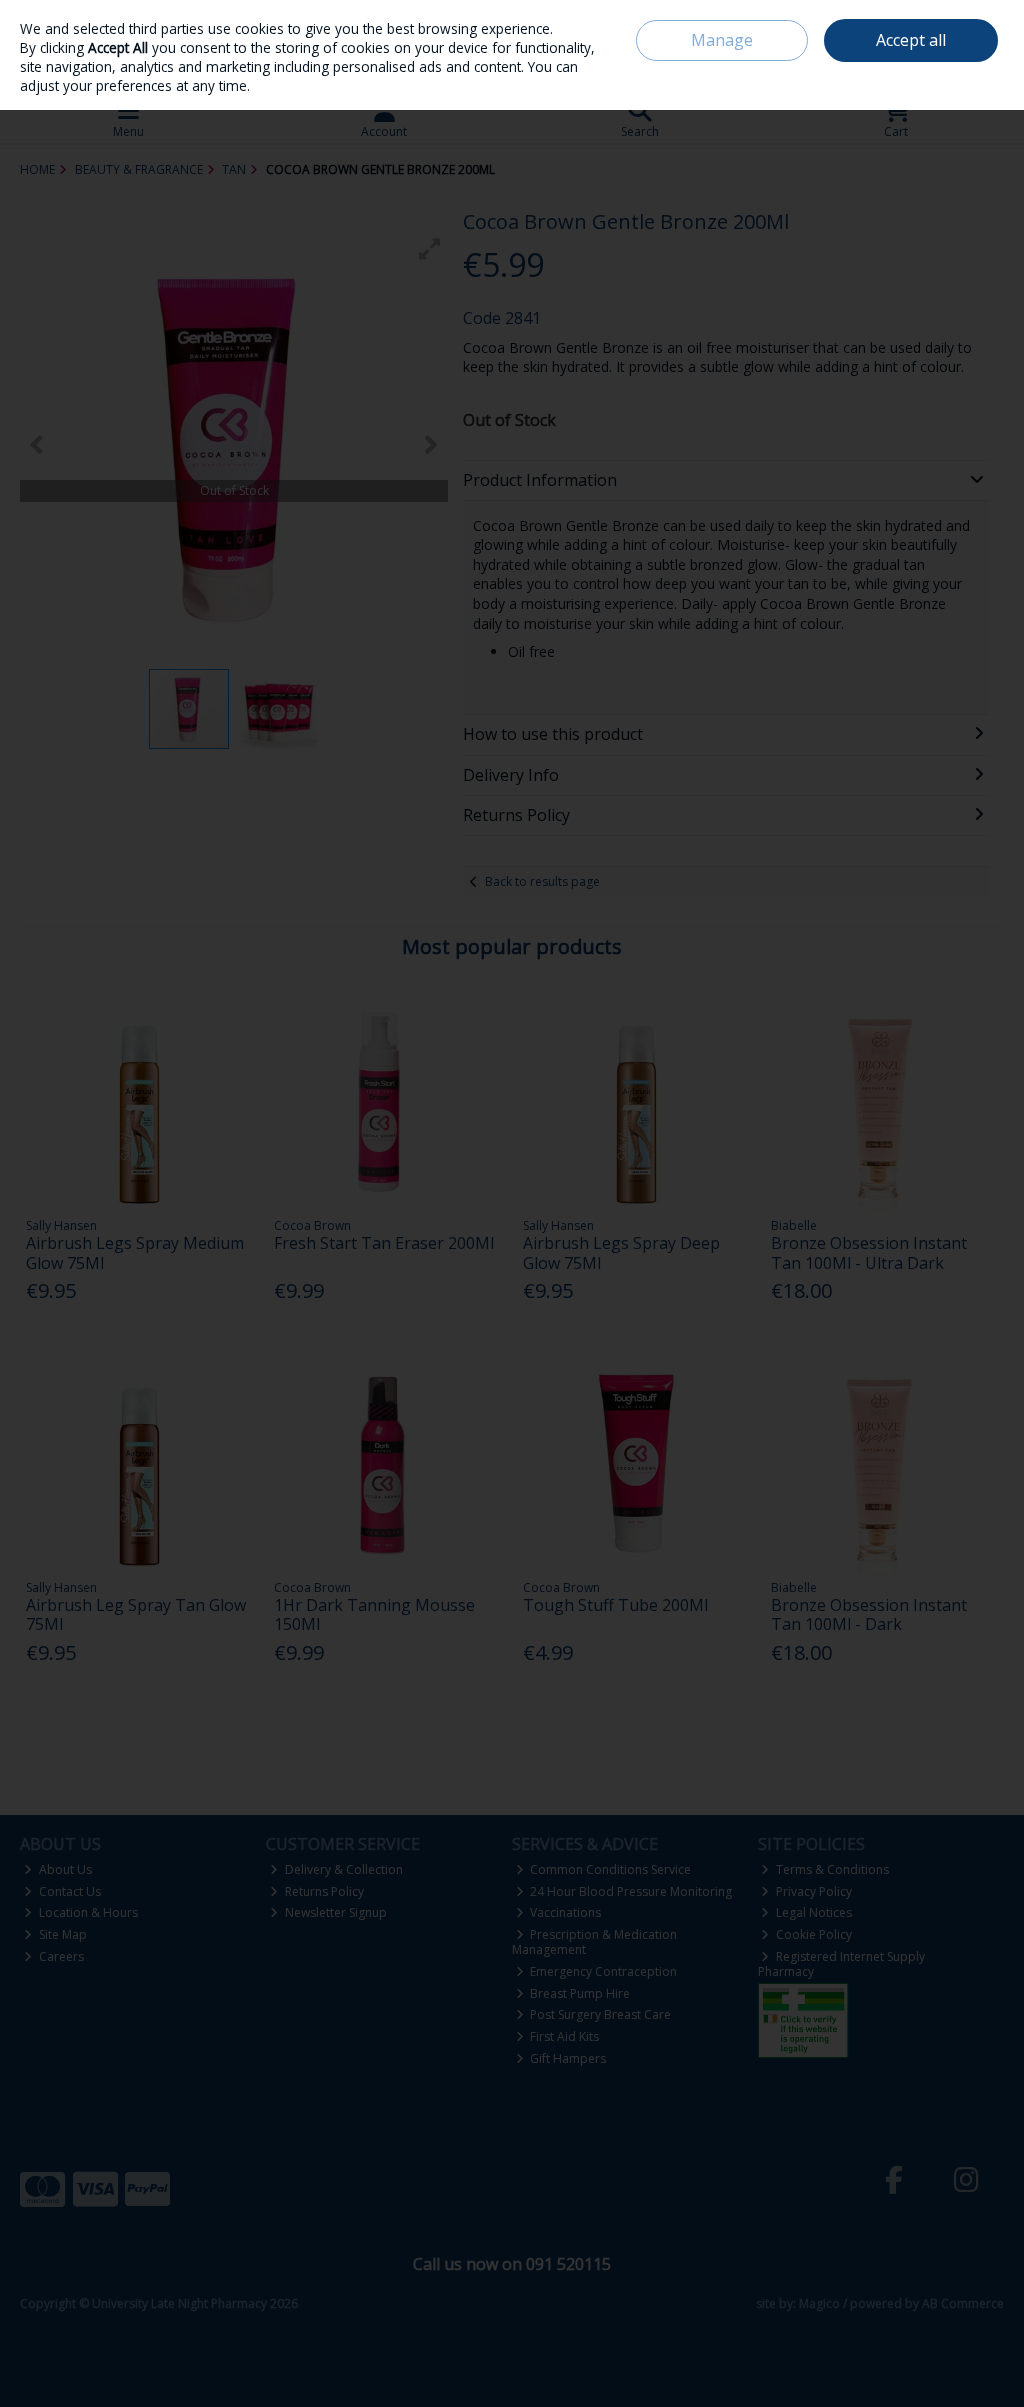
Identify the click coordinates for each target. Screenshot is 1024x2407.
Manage (722, 40)
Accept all (911, 40)
